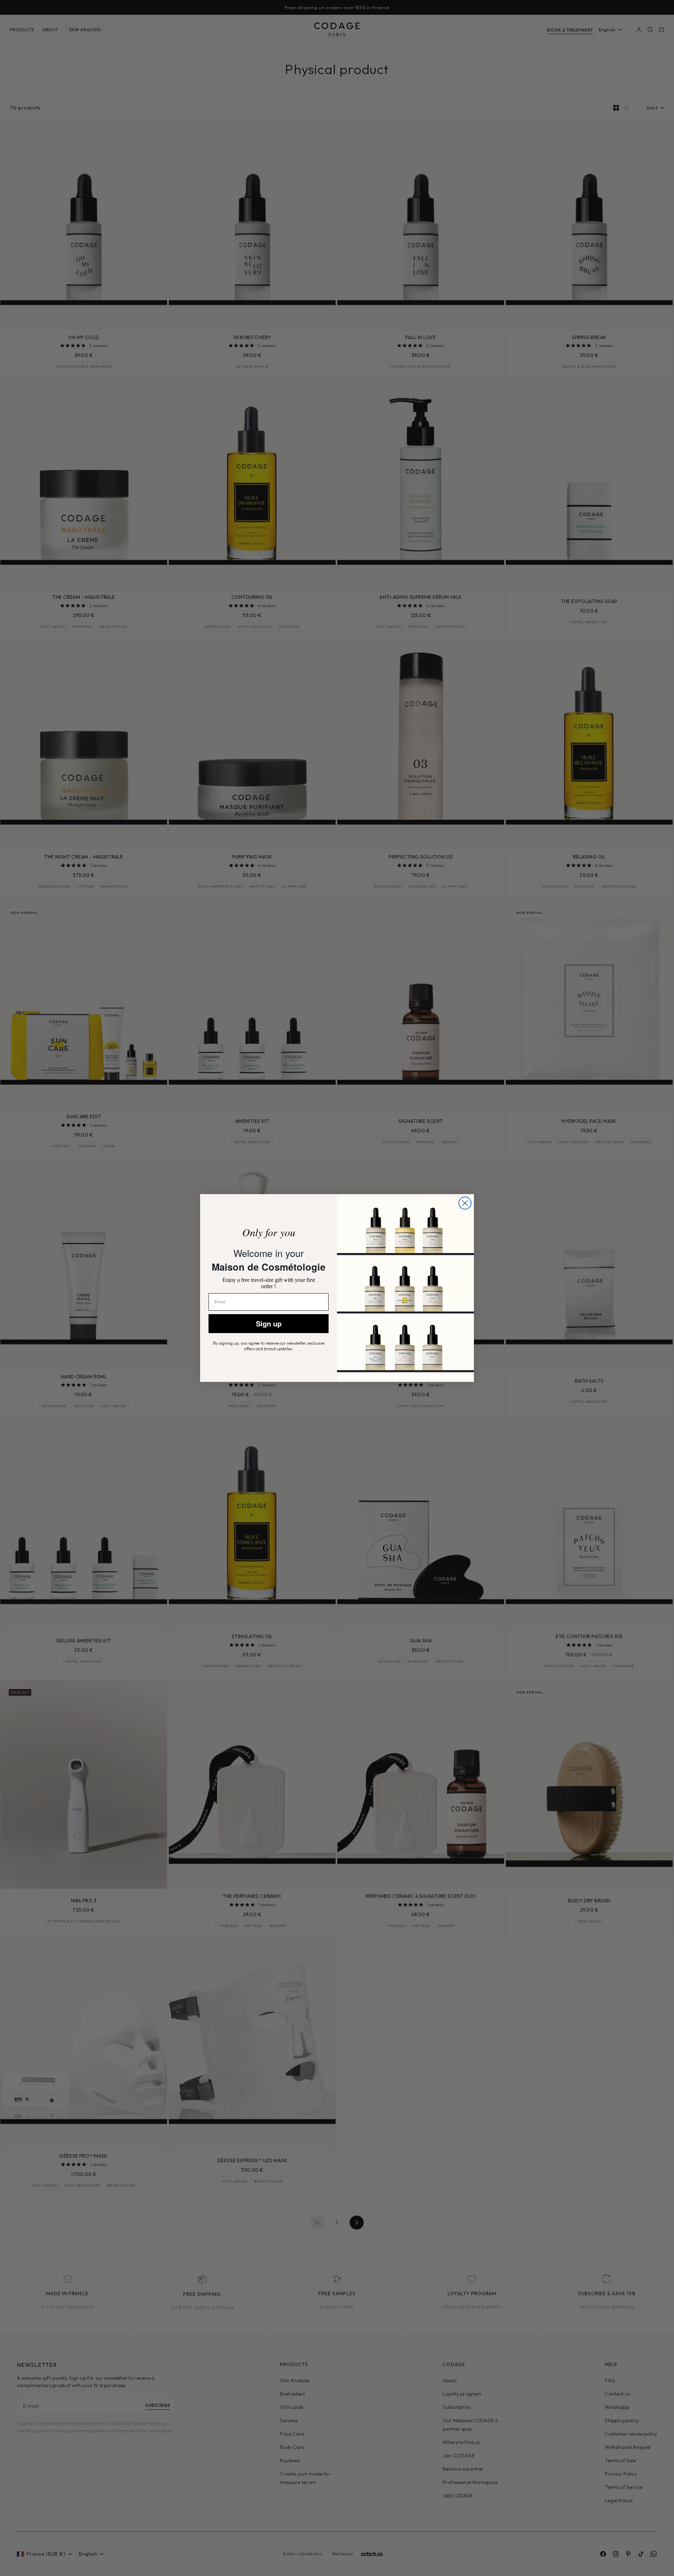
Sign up (269, 1323)
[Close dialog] (465, 1203)
